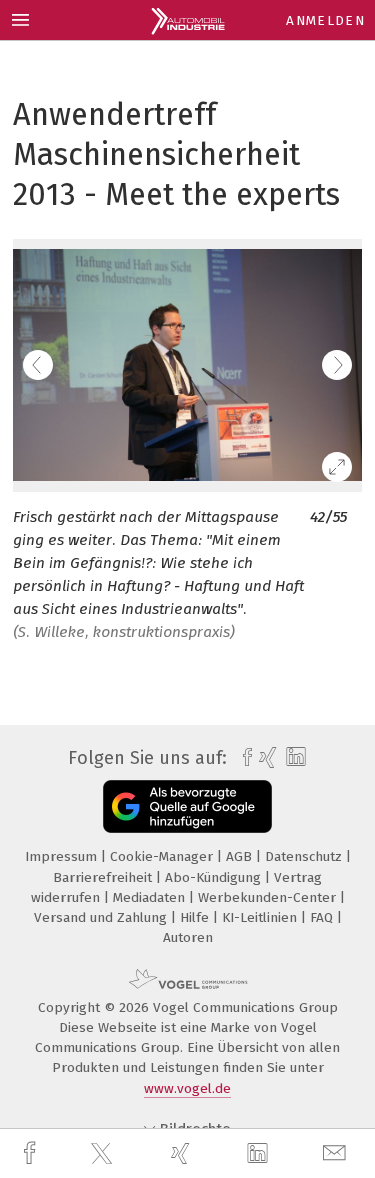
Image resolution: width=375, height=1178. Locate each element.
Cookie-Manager (163, 856)
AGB (241, 856)
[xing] (183, 1153)
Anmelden (325, 20)
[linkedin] (260, 1154)
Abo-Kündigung (215, 877)
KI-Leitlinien (261, 917)
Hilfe (196, 917)
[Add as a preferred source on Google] (187, 806)
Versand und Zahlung (102, 917)
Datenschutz (305, 856)
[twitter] (104, 1154)
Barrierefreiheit (104, 877)
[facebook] (32, 1153)
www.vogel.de (187, 1088)
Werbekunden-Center (269, 897)
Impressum (63, 856)
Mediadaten (151, 897)
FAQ (323, 917)
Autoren (188, 937)
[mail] (337, 1153)
